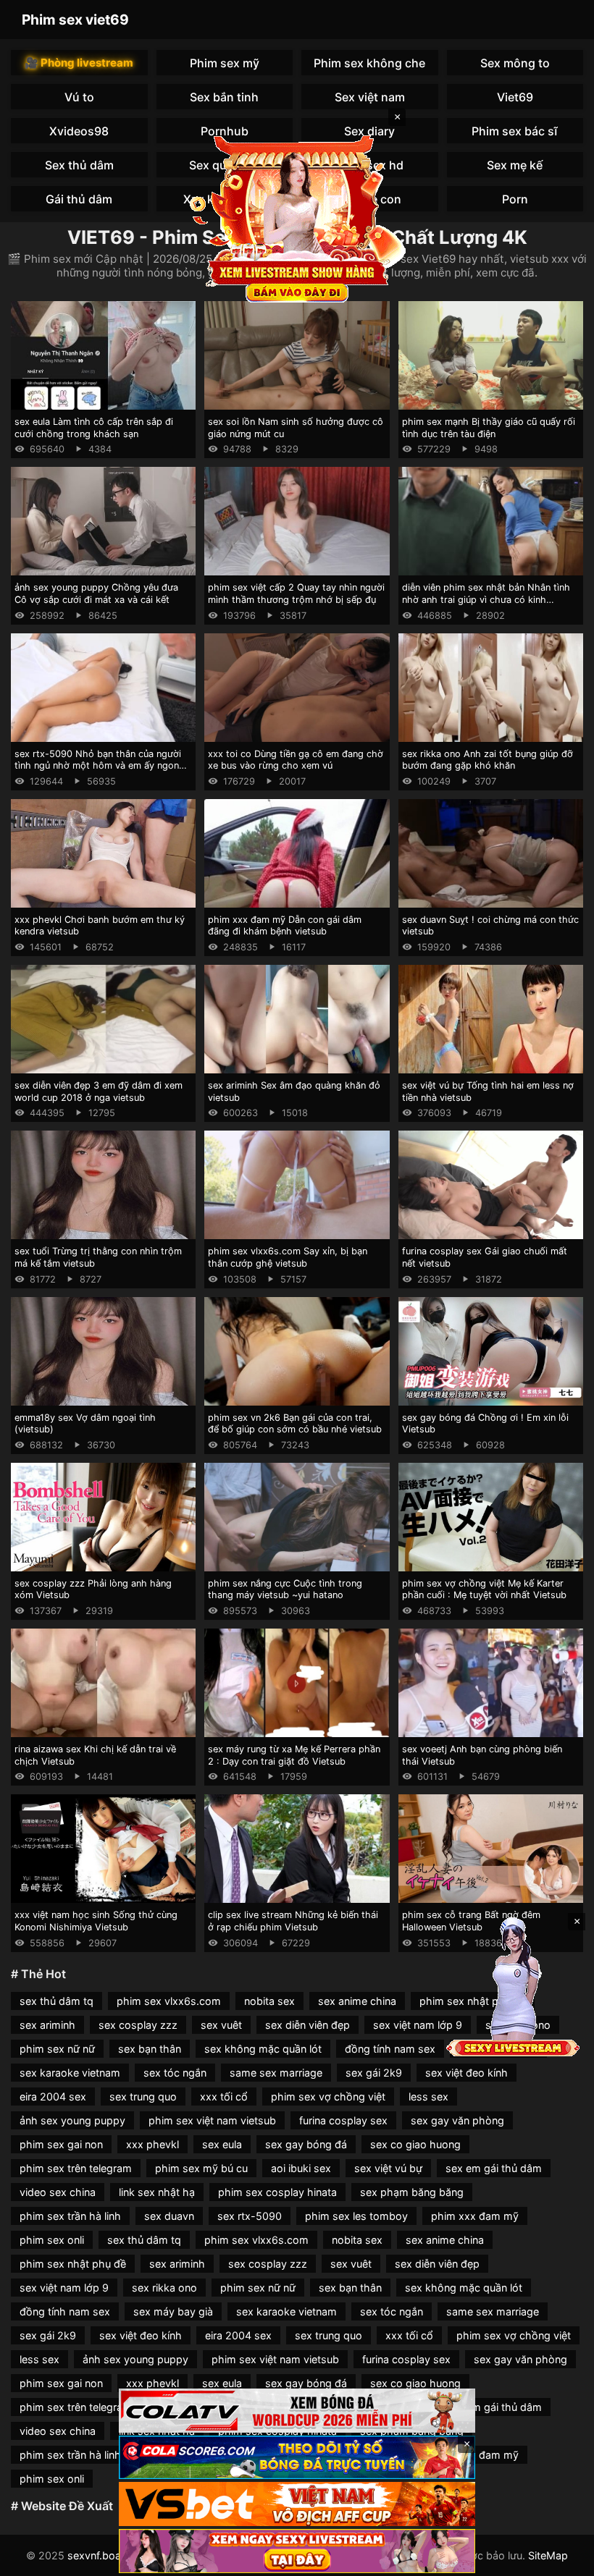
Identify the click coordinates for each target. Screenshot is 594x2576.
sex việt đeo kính (467, 2073)
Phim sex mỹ (225, 63)
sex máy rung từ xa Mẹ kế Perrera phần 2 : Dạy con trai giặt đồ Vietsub (294, 1755)
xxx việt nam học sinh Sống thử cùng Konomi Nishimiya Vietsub (96, 1921)
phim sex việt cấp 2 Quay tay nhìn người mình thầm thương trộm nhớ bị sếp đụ (296, 594)
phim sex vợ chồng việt (328, 2096)
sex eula (222, 2144)
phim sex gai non (61, 2144)
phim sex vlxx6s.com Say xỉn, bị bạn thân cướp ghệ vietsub (288, 1257)
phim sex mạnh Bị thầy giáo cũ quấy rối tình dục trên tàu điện (489, 428)
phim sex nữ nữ (57, 2049)
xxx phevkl (152, 2144)
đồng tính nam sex (390, 2049)
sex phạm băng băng (412, 2192)
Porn (515, 199)
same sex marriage (276, 2073)
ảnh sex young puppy (72, 2120)
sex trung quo (143, 2096)
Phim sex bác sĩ (515, 131)
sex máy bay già (173, 2311)
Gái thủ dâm (79, 199)
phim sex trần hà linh (70, 2216)
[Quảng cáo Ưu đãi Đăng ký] (297, 2458)
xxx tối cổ (224, 2096)
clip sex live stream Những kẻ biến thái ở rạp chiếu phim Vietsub (293, 1921)
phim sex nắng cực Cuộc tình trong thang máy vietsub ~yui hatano (285, 1589)
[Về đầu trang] (562, 2559)
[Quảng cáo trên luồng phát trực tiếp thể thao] (297, 2551)
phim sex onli (52, 2240)
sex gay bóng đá (306, 2144)
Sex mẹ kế (515, 165)
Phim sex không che (369, 63)
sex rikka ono (164, 2288)
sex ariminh (47, 2025)
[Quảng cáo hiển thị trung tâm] (297, 217)
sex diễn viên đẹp (308, 2025)
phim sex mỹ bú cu (201, 2168)
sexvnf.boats (99, 2555)
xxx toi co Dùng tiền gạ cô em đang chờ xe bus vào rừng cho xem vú (296, 760)
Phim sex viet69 (75, 20)
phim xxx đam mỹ (475, 2216)
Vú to (79, 97)
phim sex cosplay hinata (277, 2192)
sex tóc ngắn (175, 2073)
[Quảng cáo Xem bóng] (297, 2411)
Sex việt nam (370, 97)
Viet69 (515, 97)
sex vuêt (221, 2025)
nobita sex (269, 2001)
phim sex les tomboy (356, 2216)
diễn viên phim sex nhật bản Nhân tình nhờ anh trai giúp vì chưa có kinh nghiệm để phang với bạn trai (486, 599)
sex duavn (169, 2216)
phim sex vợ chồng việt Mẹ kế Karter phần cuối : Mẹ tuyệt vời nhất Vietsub (484, 1589)
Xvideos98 (79, 131)
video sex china (58, 2192)
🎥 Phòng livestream (79, 63)
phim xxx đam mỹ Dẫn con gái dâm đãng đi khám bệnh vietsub (285, 926)
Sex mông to (515, 63)
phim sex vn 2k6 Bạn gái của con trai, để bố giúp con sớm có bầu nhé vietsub (295, 1424)
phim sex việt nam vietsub (212, 2120)
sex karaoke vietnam (70, 2073)
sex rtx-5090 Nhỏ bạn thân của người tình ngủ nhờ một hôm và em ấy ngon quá (98, 766)
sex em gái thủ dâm (494, 2168)
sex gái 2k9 (374, 2073)
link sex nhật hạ (157, 2192)
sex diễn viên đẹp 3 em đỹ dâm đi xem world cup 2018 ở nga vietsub (99, 1091)
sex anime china (357, 2001)
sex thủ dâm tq (57, 2001)
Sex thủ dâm (79, 165)
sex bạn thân (150, 2049)
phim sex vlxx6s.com (169, 2001)
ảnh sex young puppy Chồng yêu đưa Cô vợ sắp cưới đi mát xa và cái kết (96, 594)
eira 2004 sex (53, 2096)
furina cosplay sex (343, 2120)
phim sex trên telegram (76, 2168)
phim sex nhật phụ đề (73, 2264)
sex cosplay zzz (138, 2025)
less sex (428, 2096)
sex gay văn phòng (457, 2120)
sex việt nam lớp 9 (418, 2025)
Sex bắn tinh (224, 97)
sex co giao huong (415, 2144)
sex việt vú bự (388, 2168)
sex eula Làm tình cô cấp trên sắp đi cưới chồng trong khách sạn (94, 428)
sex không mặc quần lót (263, 2049)
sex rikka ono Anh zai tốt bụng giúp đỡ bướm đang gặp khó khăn (488, 760)
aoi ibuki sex (301, 2168)
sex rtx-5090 (250, 2216)
